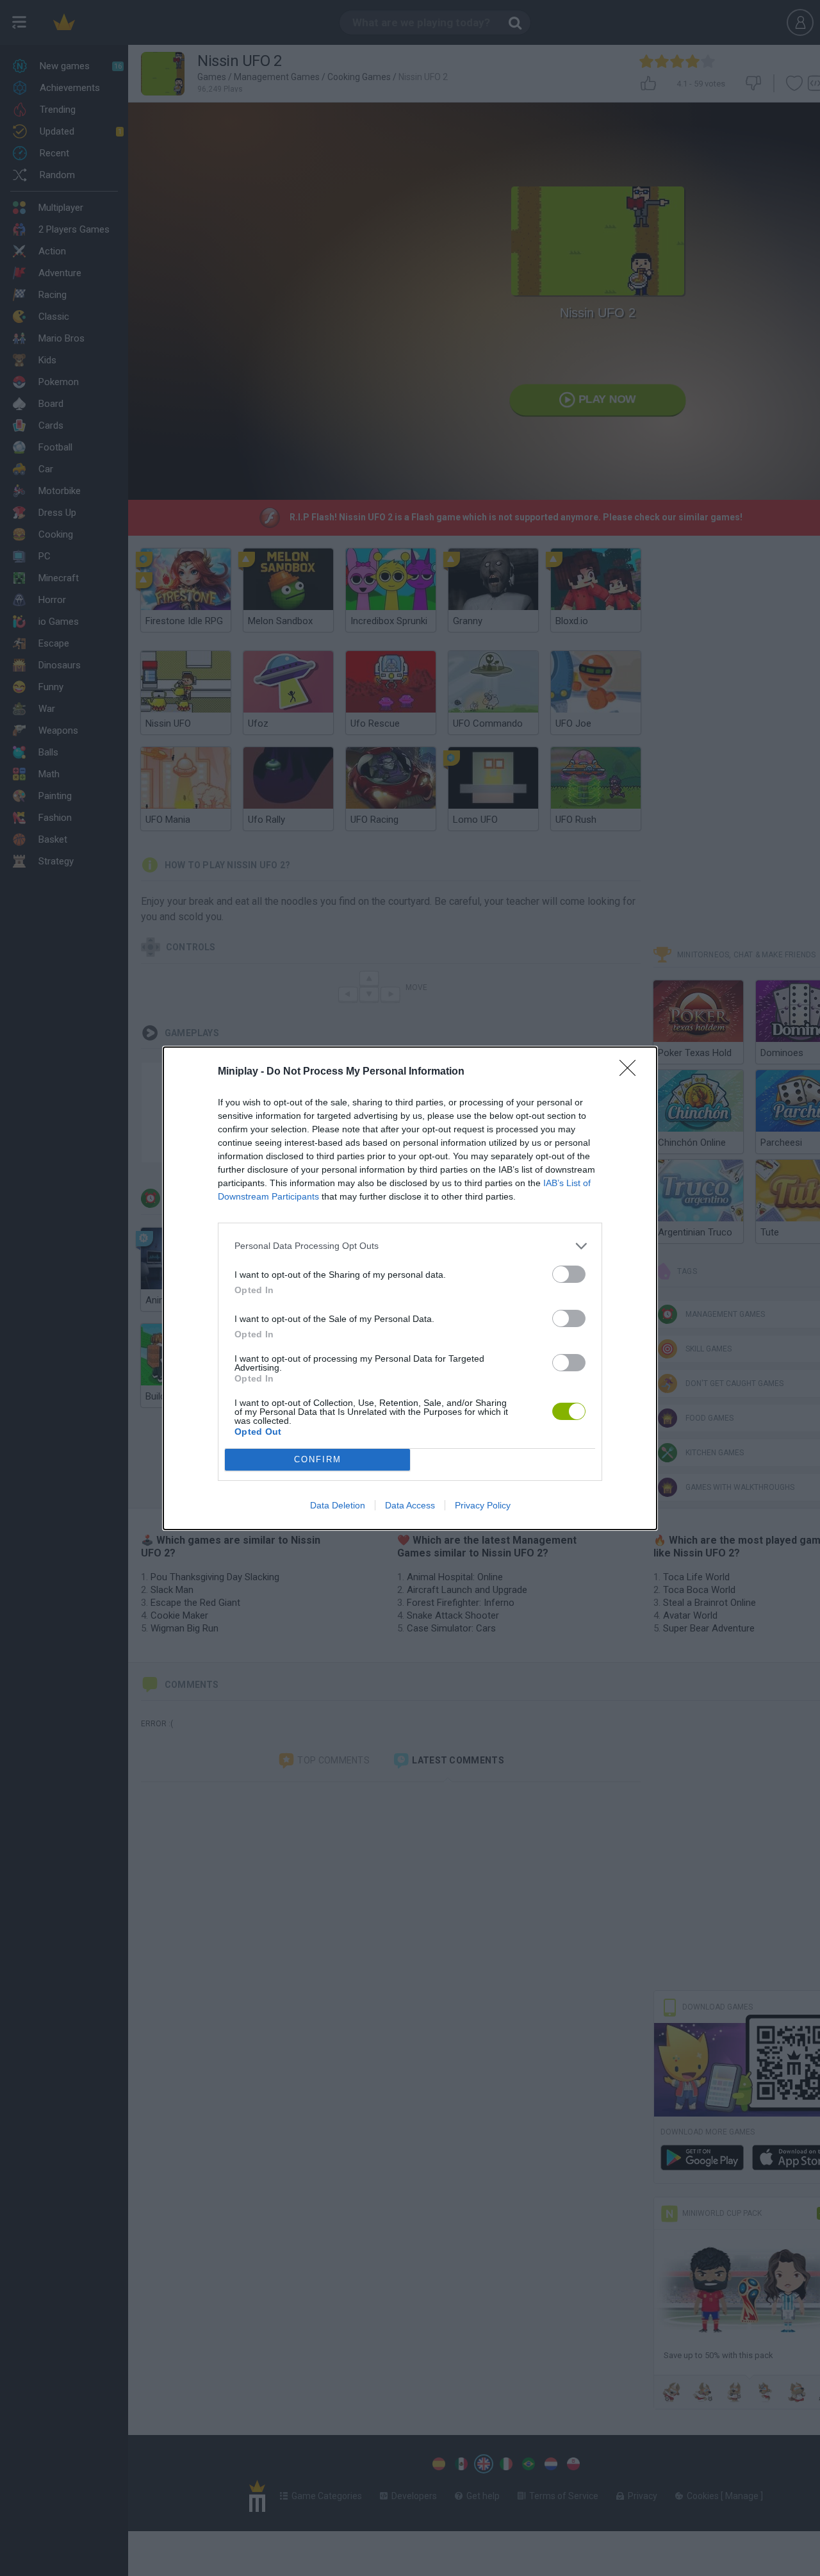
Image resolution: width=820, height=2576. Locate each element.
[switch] (569, 1274)
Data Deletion (338, 1505)
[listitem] (410, 1246)
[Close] (632, 1072)
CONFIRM (318, 1459)
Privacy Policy (483, 1505)
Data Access (410, 1505)
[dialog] (410, 1288)
